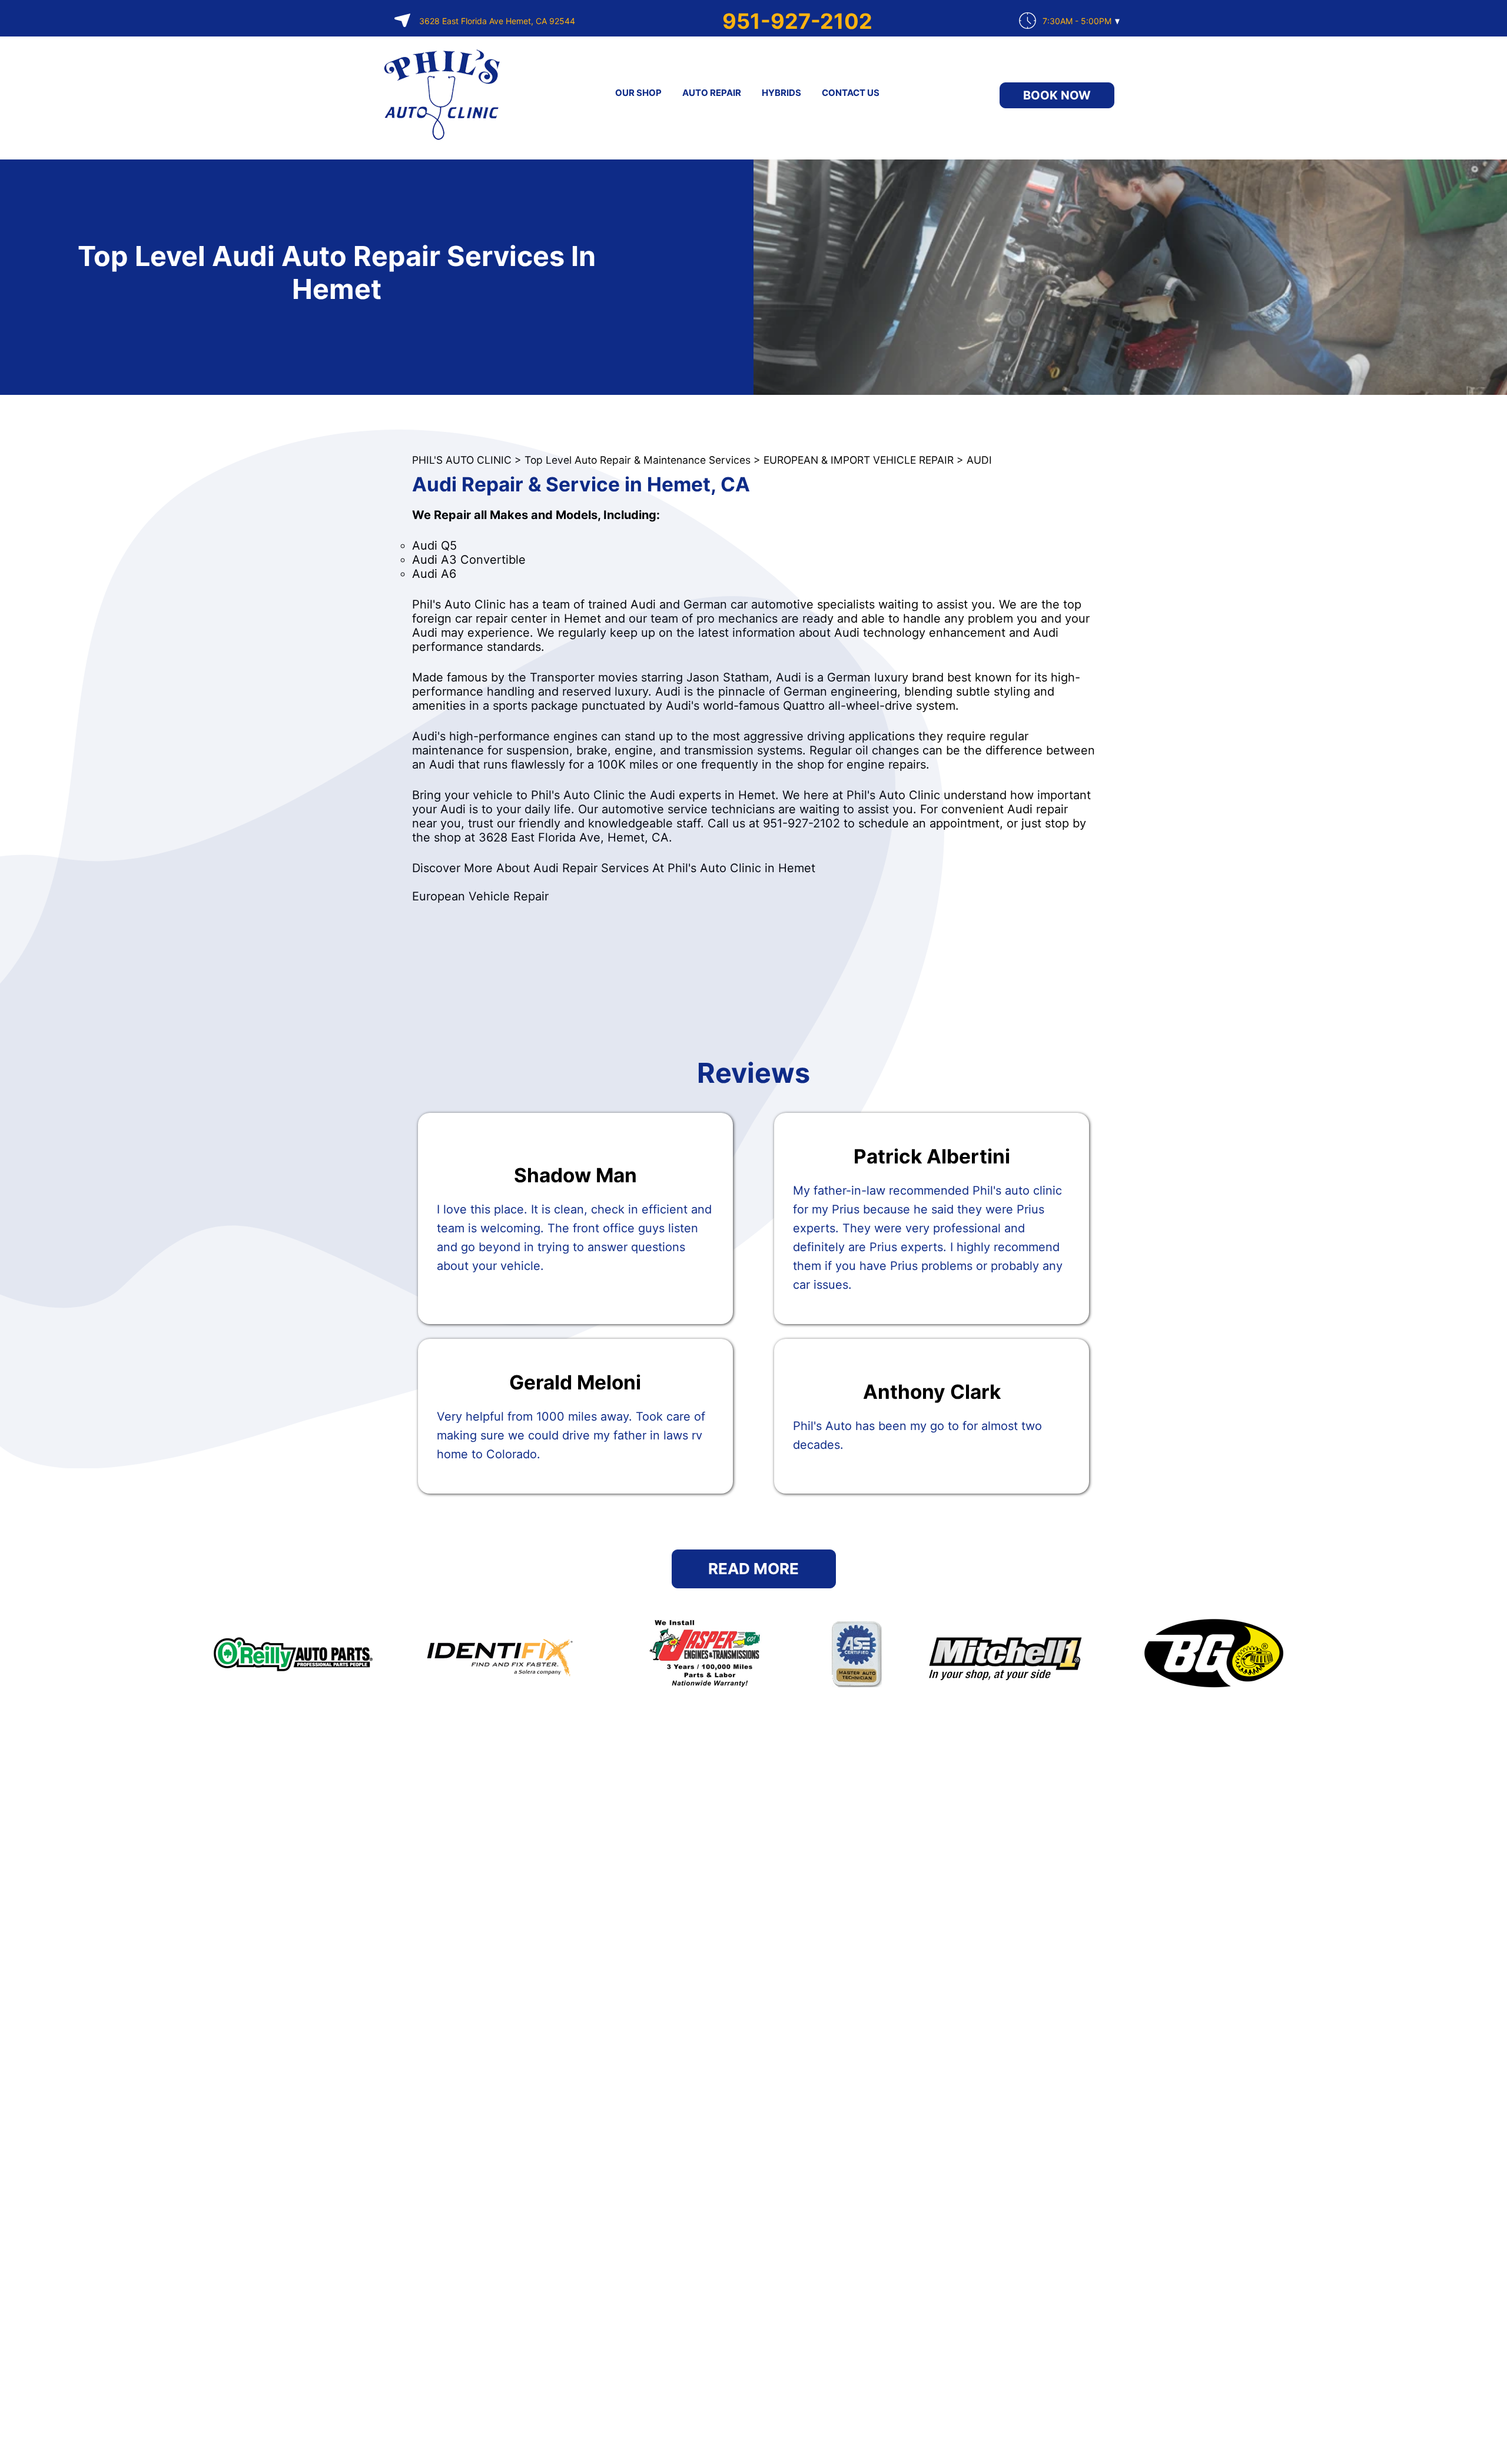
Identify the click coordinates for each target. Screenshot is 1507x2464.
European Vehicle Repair (480, 896)
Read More (753, 1569)
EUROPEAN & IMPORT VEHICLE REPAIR (859, 460)
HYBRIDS (781, 93)
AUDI (979, 460)
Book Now (1057, 95)
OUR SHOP (638, 93)
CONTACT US (851, 93)
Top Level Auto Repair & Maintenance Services (638, 460)
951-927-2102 (797, 21)
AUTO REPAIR (712, 93)
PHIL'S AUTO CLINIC (462, 460)
